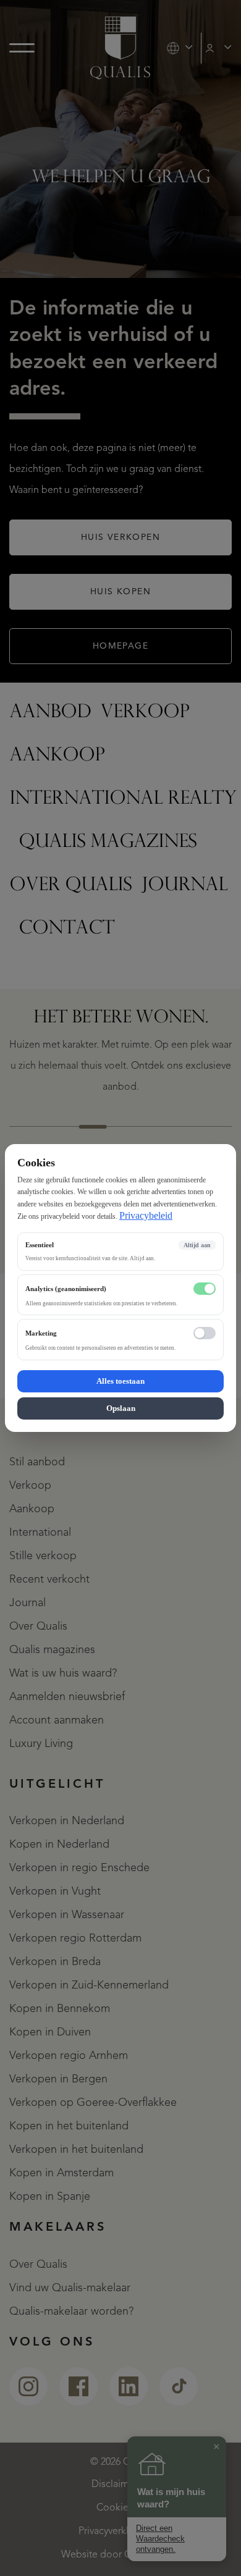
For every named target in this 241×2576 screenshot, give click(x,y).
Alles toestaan (120, 1381)
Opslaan (121, 1408)
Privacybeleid (146, 1215)
